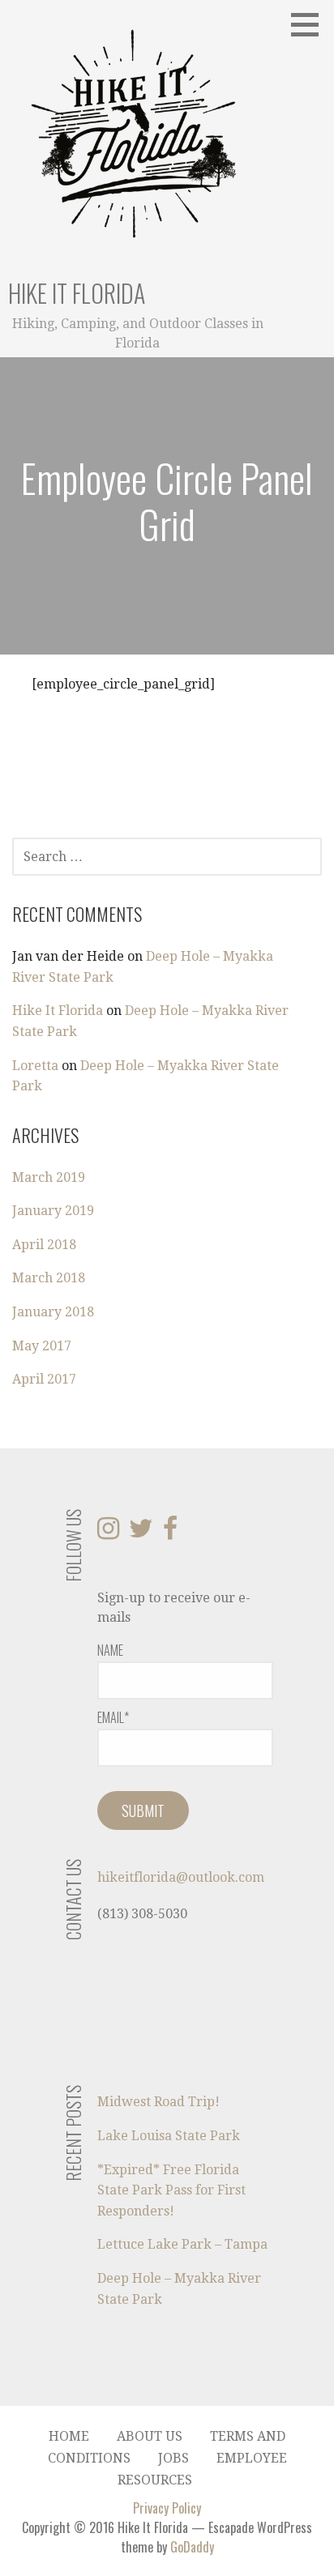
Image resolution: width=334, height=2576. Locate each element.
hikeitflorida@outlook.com (181, 1877)
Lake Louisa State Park (169, 2136)
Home (69, 2436)
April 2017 (44, 1379)
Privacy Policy (167, 2508)
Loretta (35, 1066)
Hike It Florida (77, 293)
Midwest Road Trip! (158, 2102)
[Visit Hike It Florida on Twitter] (141, 1533)
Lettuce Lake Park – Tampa (182, 2244)
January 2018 (53, 1312)
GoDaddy (192, 2547)
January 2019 (53, 1211)
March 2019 (49, 1177)
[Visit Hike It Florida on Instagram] (108, 1533)
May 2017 (42, 1346)
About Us (150, 2436)
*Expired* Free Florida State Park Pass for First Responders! (171, 2190)
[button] (310, 24)
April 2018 (44, 1245)
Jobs (173, 2458)
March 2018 (49, 1278)
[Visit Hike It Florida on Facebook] (170, 1533)
